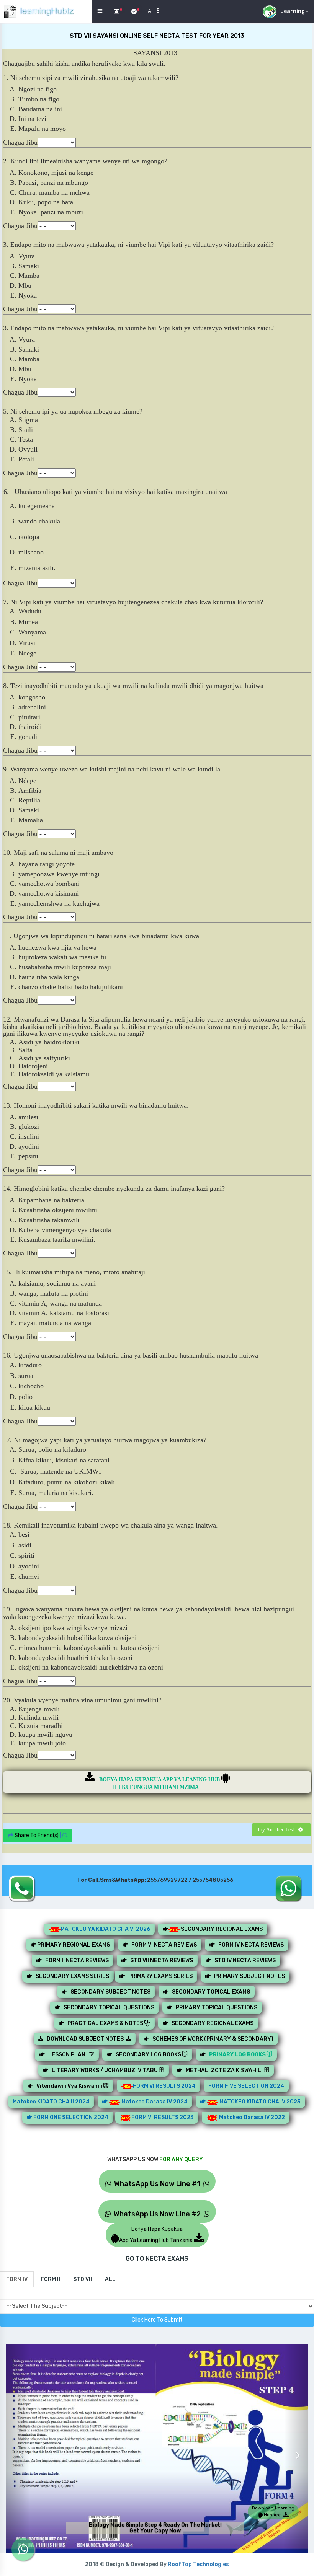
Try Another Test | (278, 1830)
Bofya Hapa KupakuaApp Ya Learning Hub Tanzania (156, 2235)
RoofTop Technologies (198, 2564)
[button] (18, 2450)
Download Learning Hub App (273, 2511)
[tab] (17, 2279)
